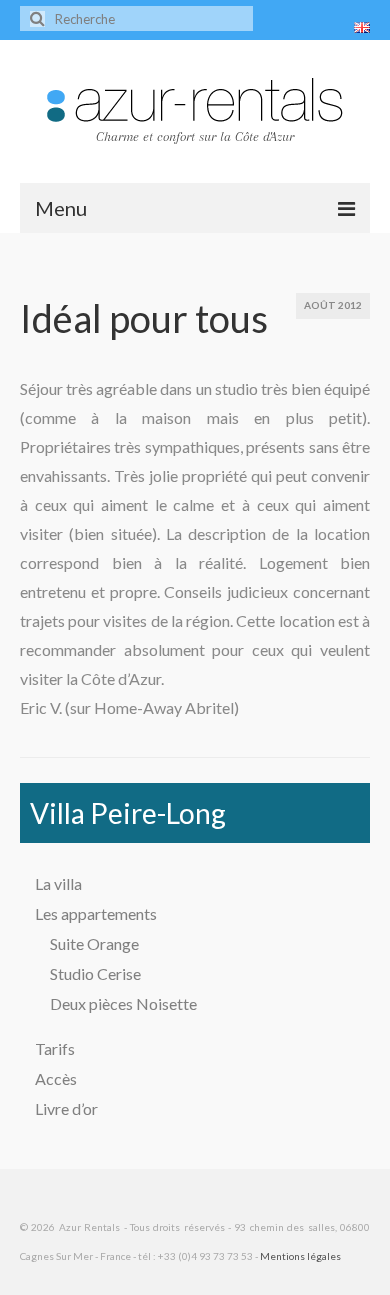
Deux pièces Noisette (123, 1003)
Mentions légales (300, 1256)
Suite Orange (94, 943)
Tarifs (55, 1048)
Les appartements (96, 913)
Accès (56, 1078)
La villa (58, 883)
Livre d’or (66, 1108)
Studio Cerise (95, 973)
